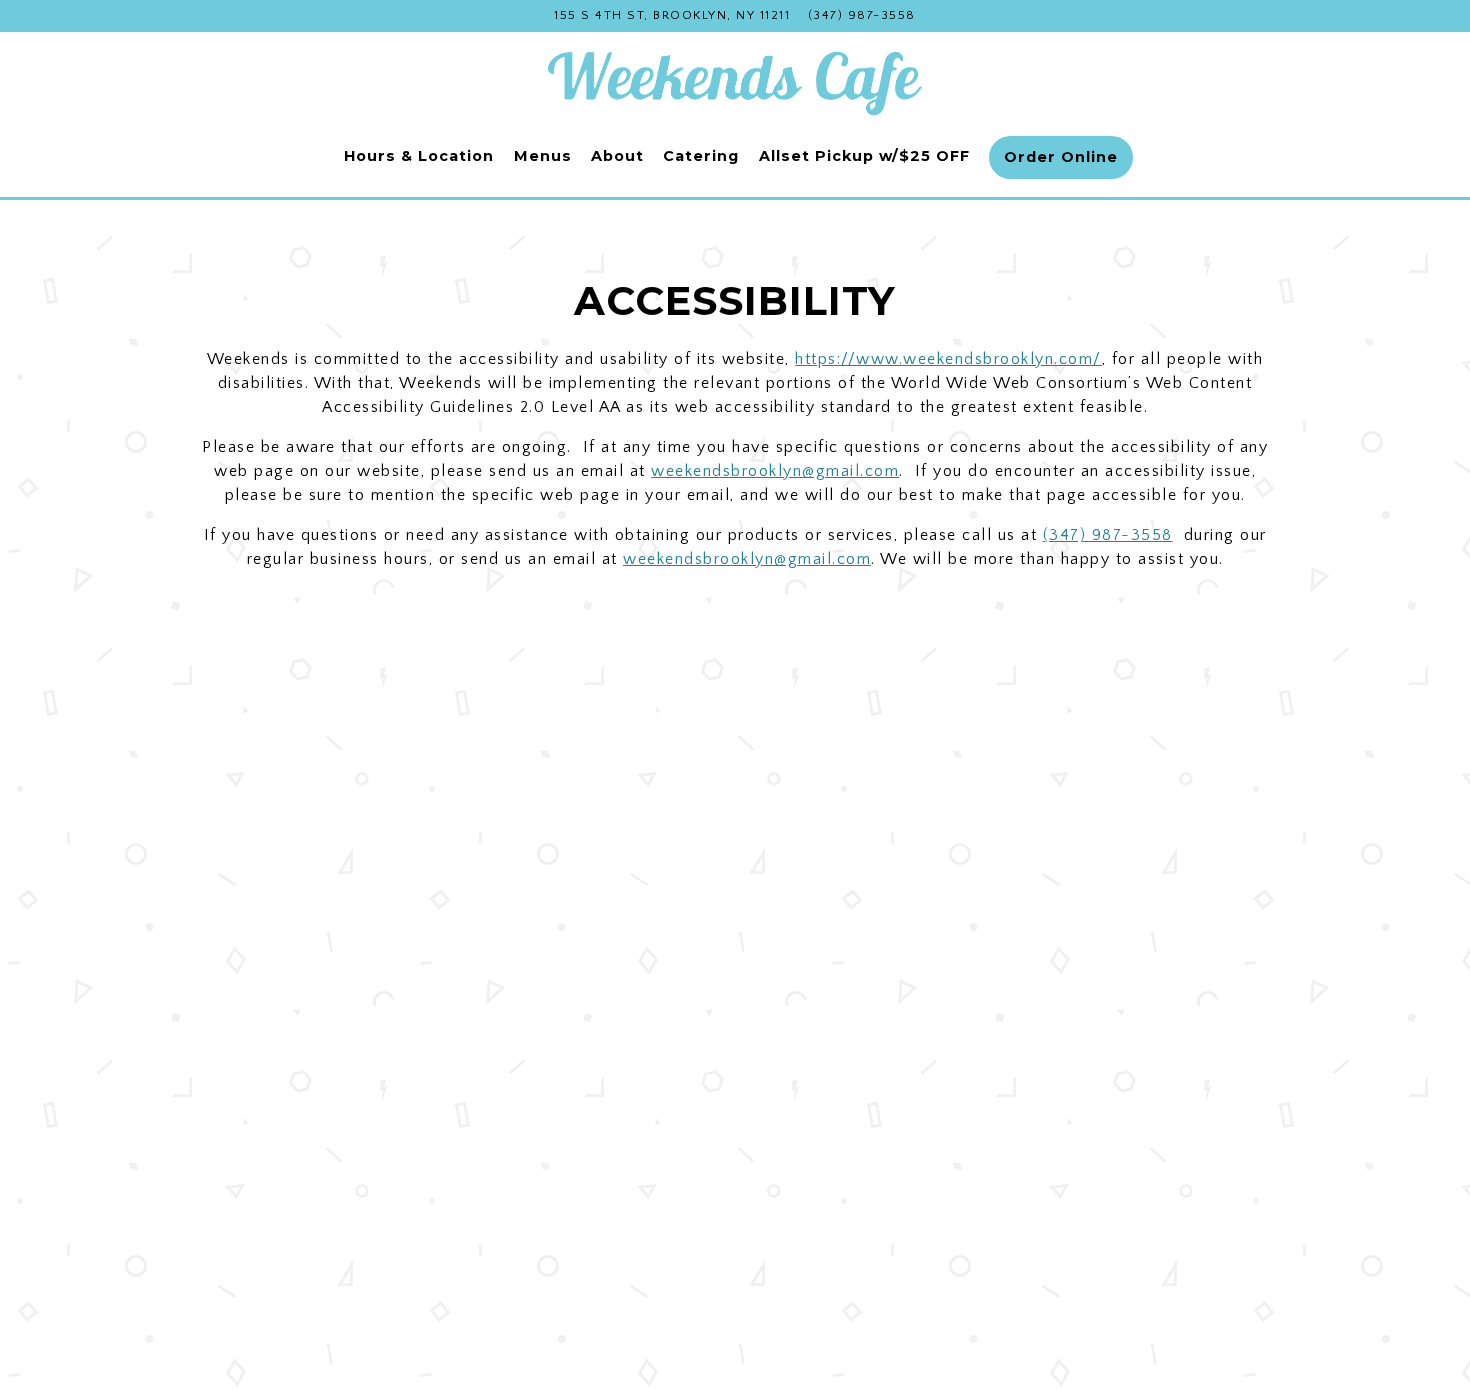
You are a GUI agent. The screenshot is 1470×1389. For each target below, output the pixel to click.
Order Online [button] (1061, 157)
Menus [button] (543, 156)
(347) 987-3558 (862, 15)
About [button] (617, 156)
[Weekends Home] (735, 80)
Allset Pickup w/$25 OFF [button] (864, 156)
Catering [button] (701, 156)
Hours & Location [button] (419, 156)
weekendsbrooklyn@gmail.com (775, 471)
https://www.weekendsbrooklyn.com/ (948, 359)
